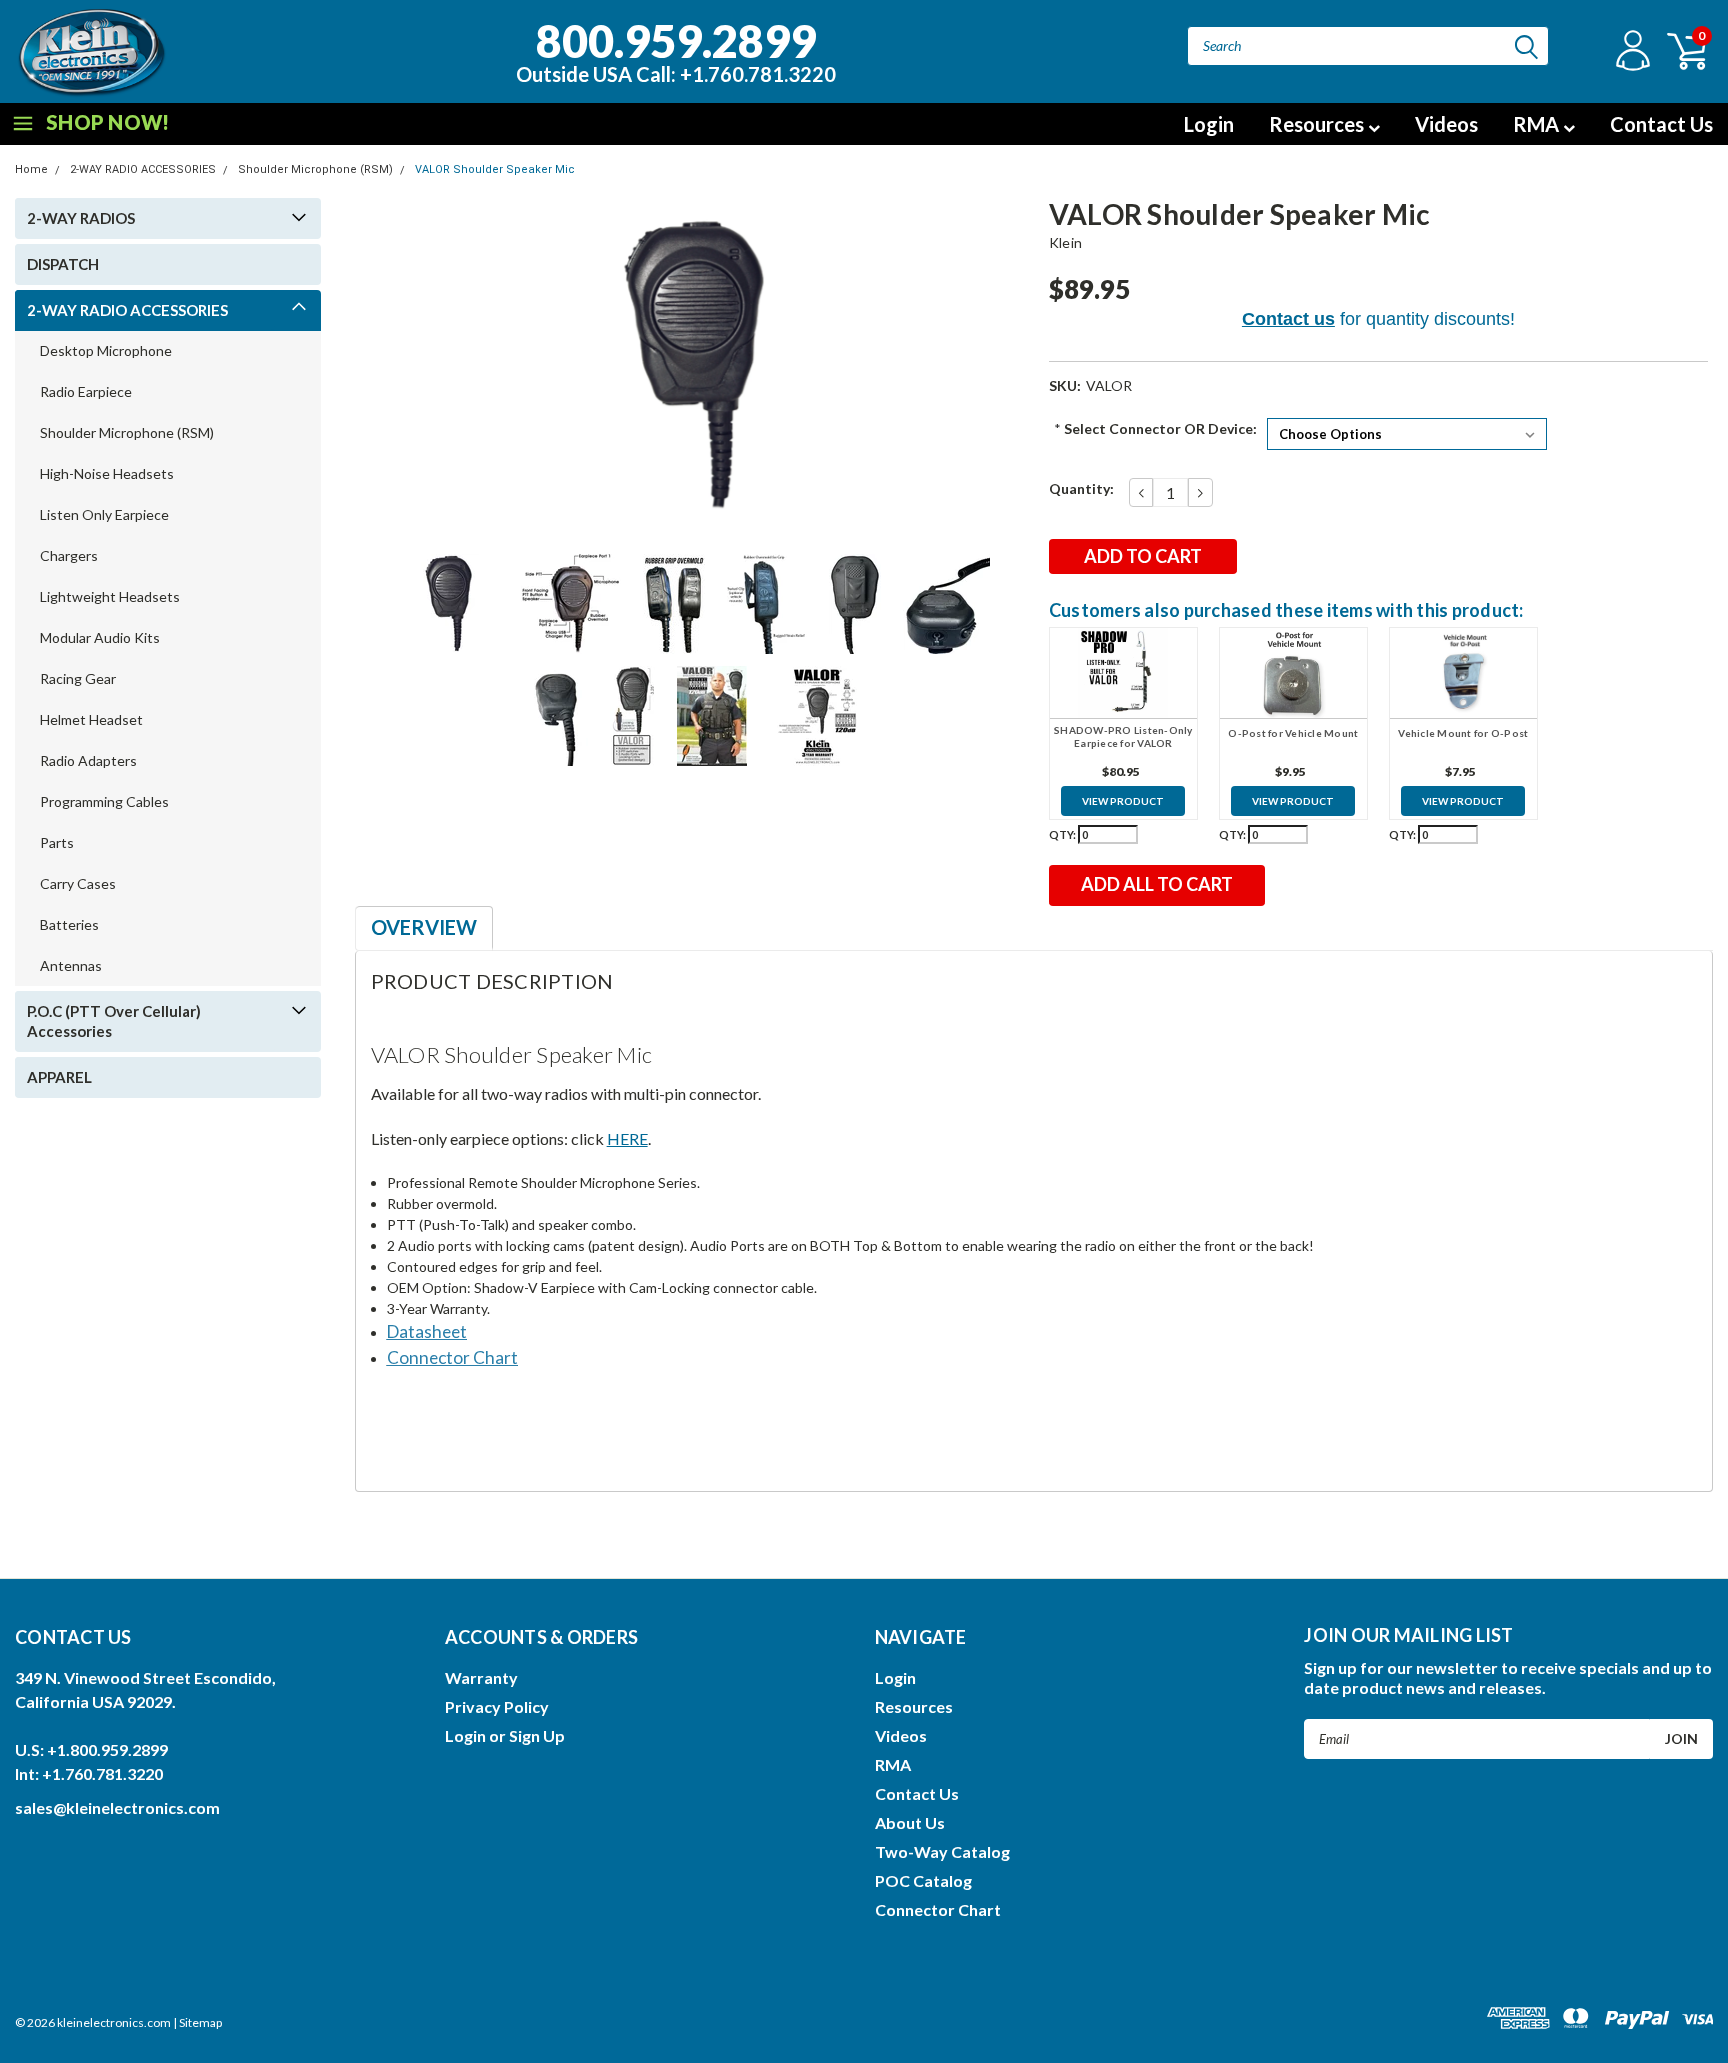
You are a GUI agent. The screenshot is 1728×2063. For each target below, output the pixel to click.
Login (1209, 124)
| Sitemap (197, 2022)
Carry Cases (78, 883)
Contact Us (1661, 124)
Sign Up (537, 1735)
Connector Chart (938, 1909)
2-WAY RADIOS (81, 218)
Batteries (69, 924)
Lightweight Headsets (110, 596)
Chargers (69, 555)
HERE (627, 1138)
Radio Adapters (88, 760)
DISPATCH (63, 264)
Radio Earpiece (86, 391)
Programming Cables (104, 801)
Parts (57, 842)
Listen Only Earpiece (104, 514)
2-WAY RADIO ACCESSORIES (143, 169)
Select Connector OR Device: (1155, 428)
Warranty (481, 1677)
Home (31, 169)
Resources (1318, 124)
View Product (1123, 801)
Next (1009, 365)
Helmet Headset (91, 719)
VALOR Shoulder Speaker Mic (495, 169)
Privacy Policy (497, 1706)
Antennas (71, 965)
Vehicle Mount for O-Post (1463, 733)
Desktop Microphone (106, 350)
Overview (424, 927)
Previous (380, 365)
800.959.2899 (676, 49)
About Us (910, 1822)
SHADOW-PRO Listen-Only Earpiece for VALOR (1123, 736)
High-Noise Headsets (107, 473)
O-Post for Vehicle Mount (1293, 733)
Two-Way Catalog (942, 1851)
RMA (1538, 124)
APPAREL (59, 1077)
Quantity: (1081, 488)
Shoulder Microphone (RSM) (315, 169)
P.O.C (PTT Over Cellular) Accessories (114, 1021)
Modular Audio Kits (100, 637)
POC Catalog (923, 1880)
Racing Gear (78, 678)
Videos (1446, 124)
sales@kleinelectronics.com (117, 1807)
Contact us (1288, 319)
